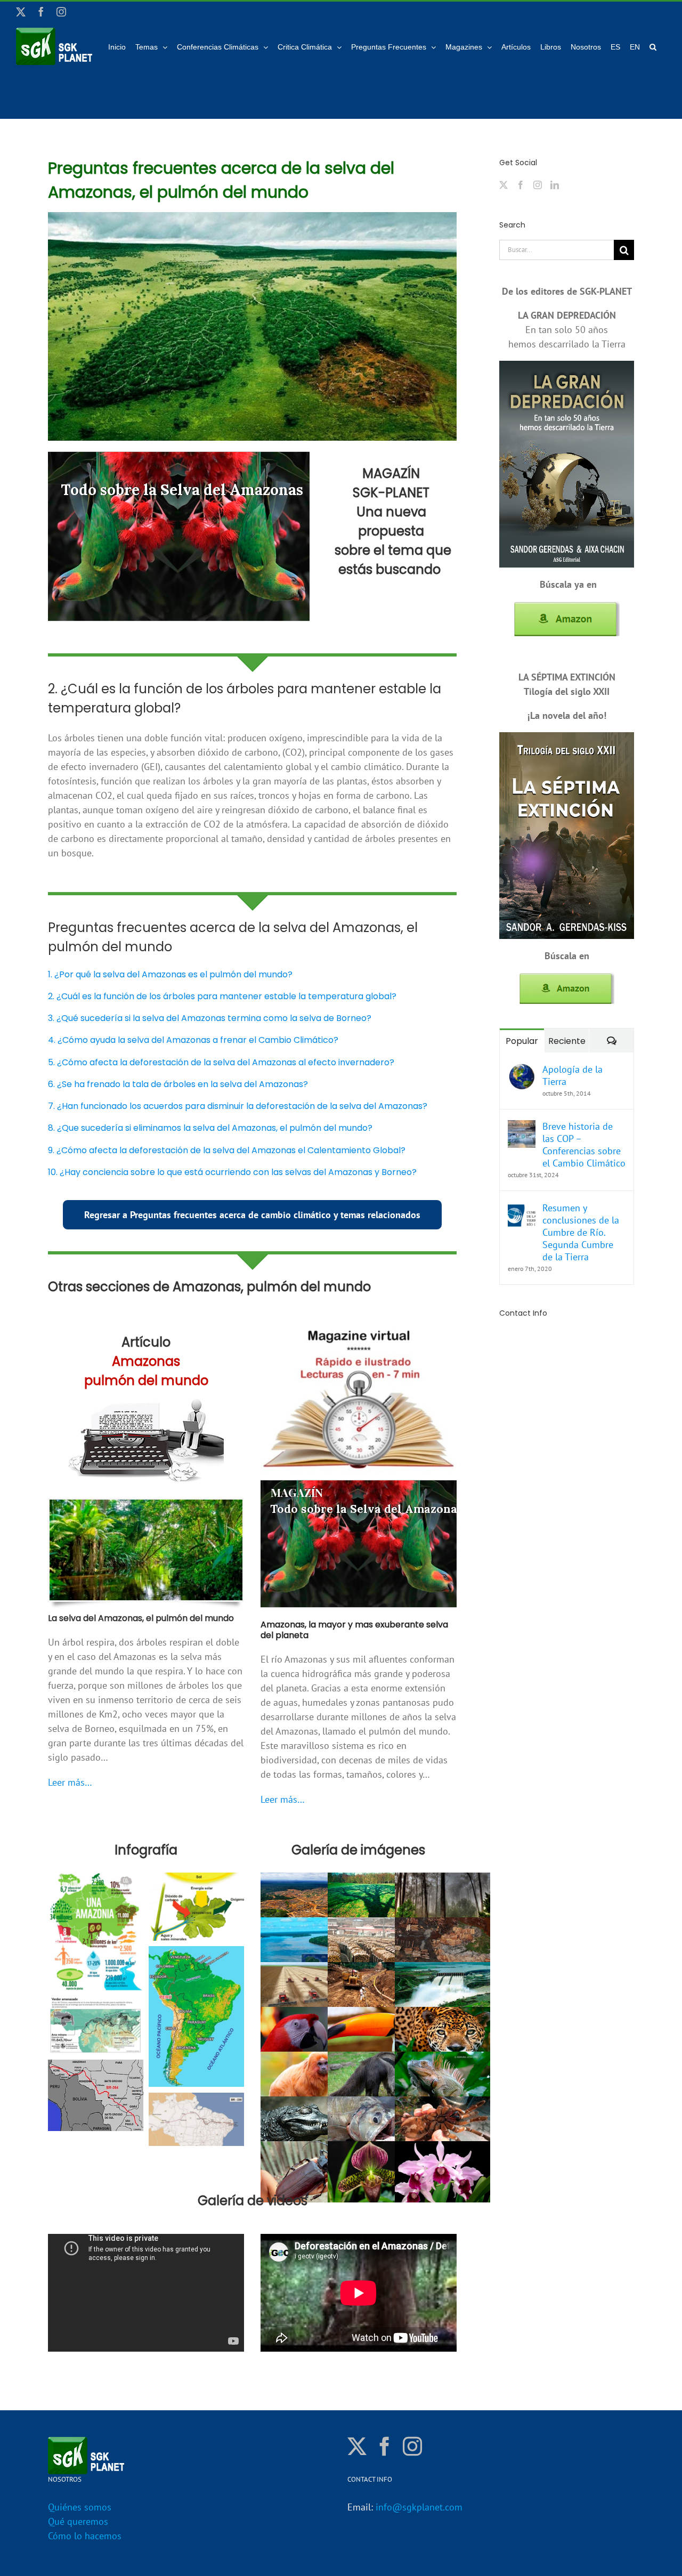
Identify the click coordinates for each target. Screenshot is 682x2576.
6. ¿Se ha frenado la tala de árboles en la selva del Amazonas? (178, 1084)
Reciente (567, 1041)
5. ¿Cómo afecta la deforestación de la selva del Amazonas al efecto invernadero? (221, 1062)
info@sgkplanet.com (419, 2507)
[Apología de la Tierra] (522, 1070)
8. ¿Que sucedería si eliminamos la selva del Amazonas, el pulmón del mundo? (210, 1128)
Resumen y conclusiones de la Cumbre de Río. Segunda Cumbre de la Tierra (581, 1232)
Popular (522, 1041)
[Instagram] (538, 185)
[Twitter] (504, 185)
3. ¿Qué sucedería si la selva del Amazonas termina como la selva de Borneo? (210, 1018)
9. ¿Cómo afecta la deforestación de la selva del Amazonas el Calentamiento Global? (227, 1150)
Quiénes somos (80, 2507)
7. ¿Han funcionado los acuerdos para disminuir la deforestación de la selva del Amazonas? (238, 1106)
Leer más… (70, 1782)
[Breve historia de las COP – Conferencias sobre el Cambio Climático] (522, 1127)
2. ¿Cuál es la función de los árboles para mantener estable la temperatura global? (222, 996)
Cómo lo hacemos (85, 2536)
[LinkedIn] (555, 185)
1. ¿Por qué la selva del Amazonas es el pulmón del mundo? (170, 974)
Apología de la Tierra (573, 1075)
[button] (653, 46)
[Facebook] (521, 185)
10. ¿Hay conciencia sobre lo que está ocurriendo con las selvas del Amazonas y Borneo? (232, 1172)
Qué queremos (78, 2521)
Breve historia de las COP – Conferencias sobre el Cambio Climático (584, 1145)
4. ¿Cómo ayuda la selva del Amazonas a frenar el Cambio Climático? (193, 1040)
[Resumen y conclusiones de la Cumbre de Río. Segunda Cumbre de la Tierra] (522, 1209)
